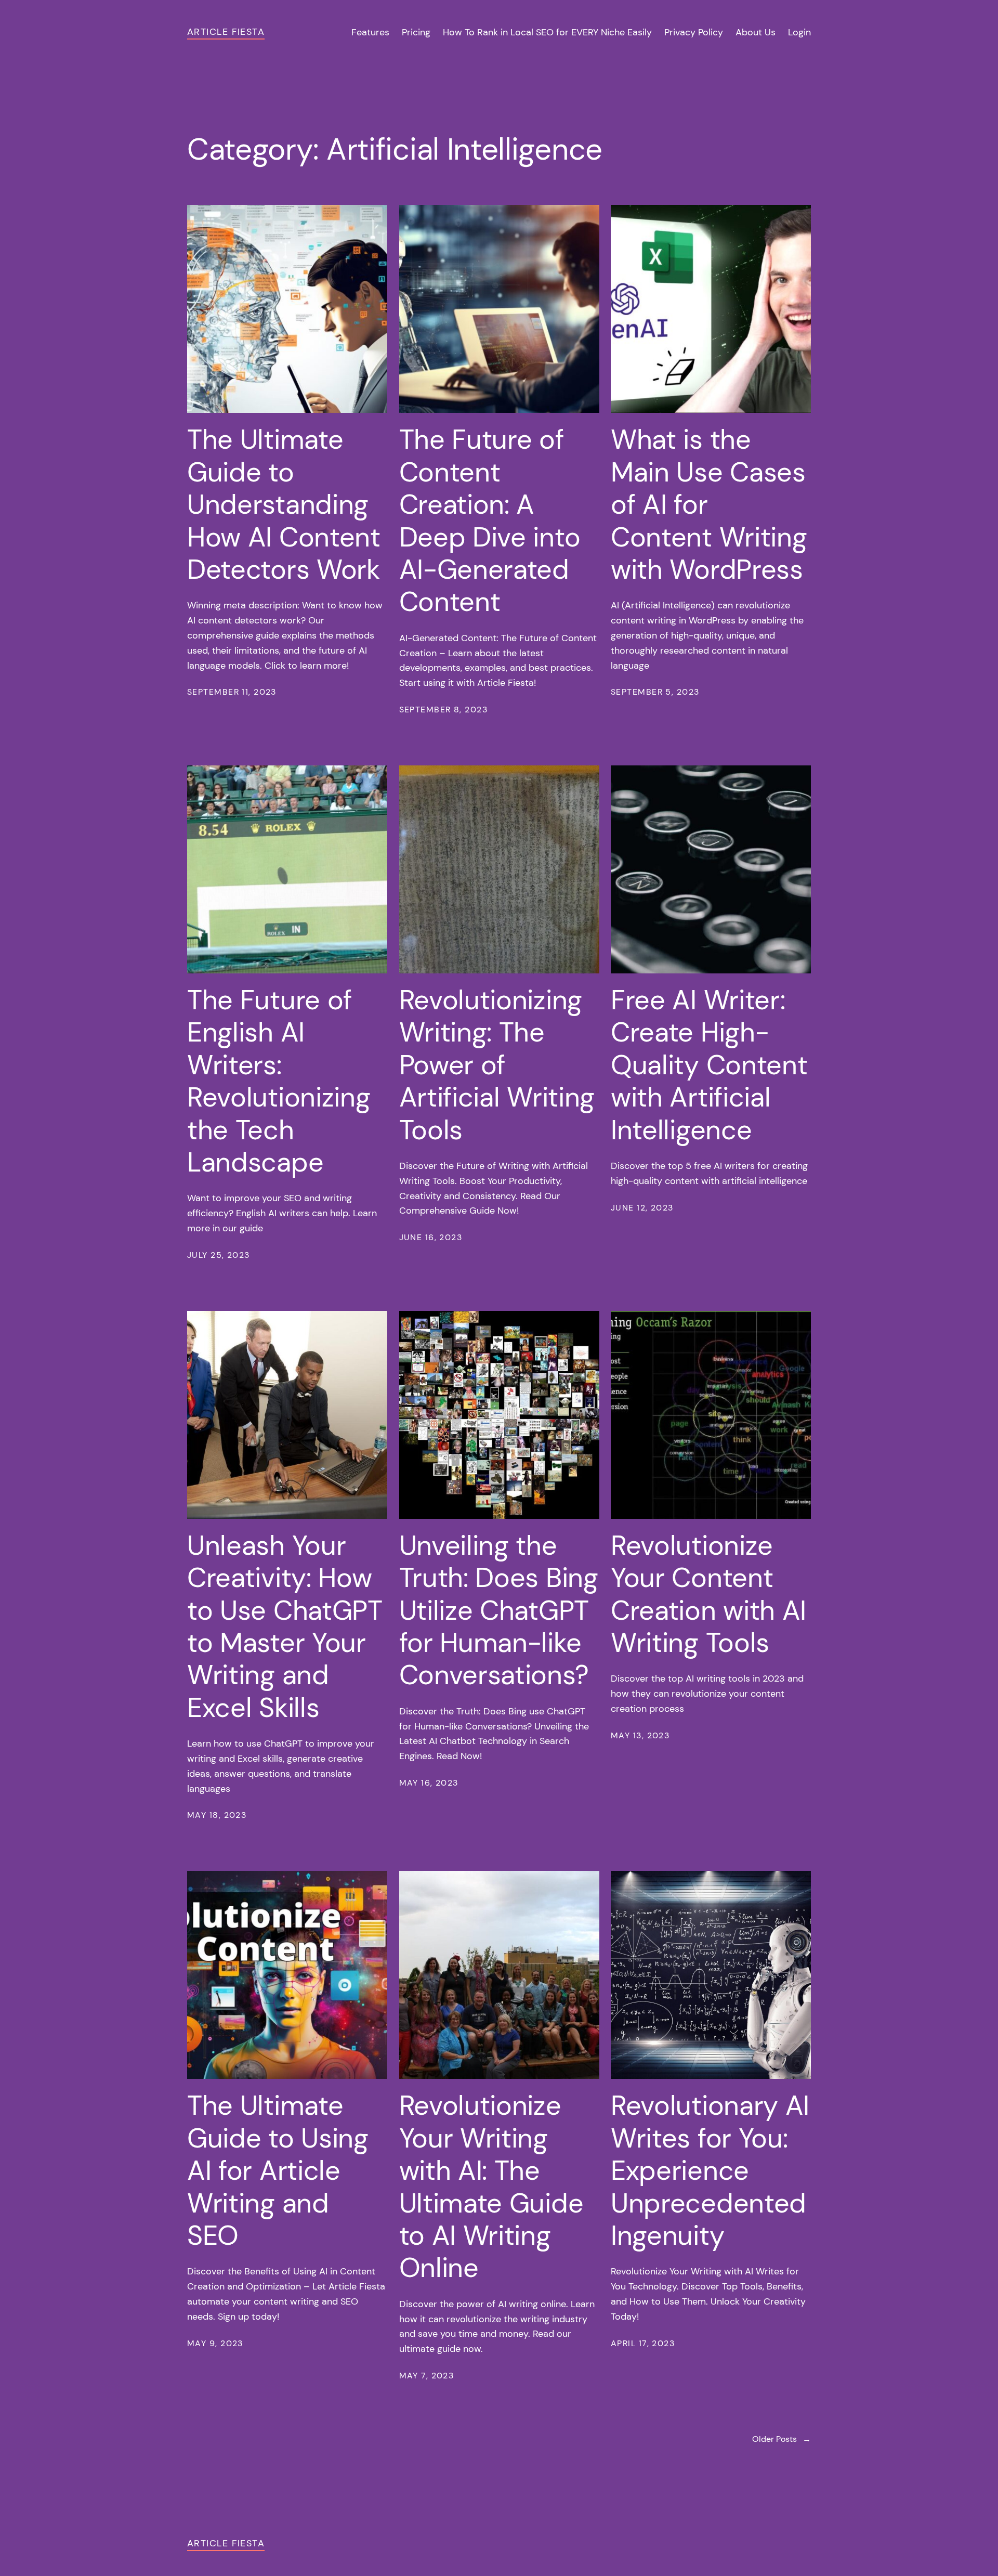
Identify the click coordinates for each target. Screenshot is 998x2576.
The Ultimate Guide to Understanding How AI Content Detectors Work (284, 504)
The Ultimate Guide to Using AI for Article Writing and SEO (278, 2170)
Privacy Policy (694, 32)
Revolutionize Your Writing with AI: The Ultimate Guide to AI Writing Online (491, 2187)
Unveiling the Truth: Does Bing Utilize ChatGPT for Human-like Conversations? (499, 1610)
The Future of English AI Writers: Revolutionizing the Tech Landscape (279, 1081)
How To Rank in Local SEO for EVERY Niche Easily (547, 32)
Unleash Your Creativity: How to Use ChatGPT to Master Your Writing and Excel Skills (285, 1627)
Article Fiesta (226, 32)
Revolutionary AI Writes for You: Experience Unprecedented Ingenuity (710, 2170)
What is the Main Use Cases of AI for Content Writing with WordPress (709, 504)
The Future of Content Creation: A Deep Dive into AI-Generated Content (490, 521)
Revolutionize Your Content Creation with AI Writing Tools (708, 1594)
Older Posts (782, 2439)
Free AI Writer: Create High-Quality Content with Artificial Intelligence (709, 1065)
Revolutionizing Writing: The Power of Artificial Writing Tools (497, 1065)
